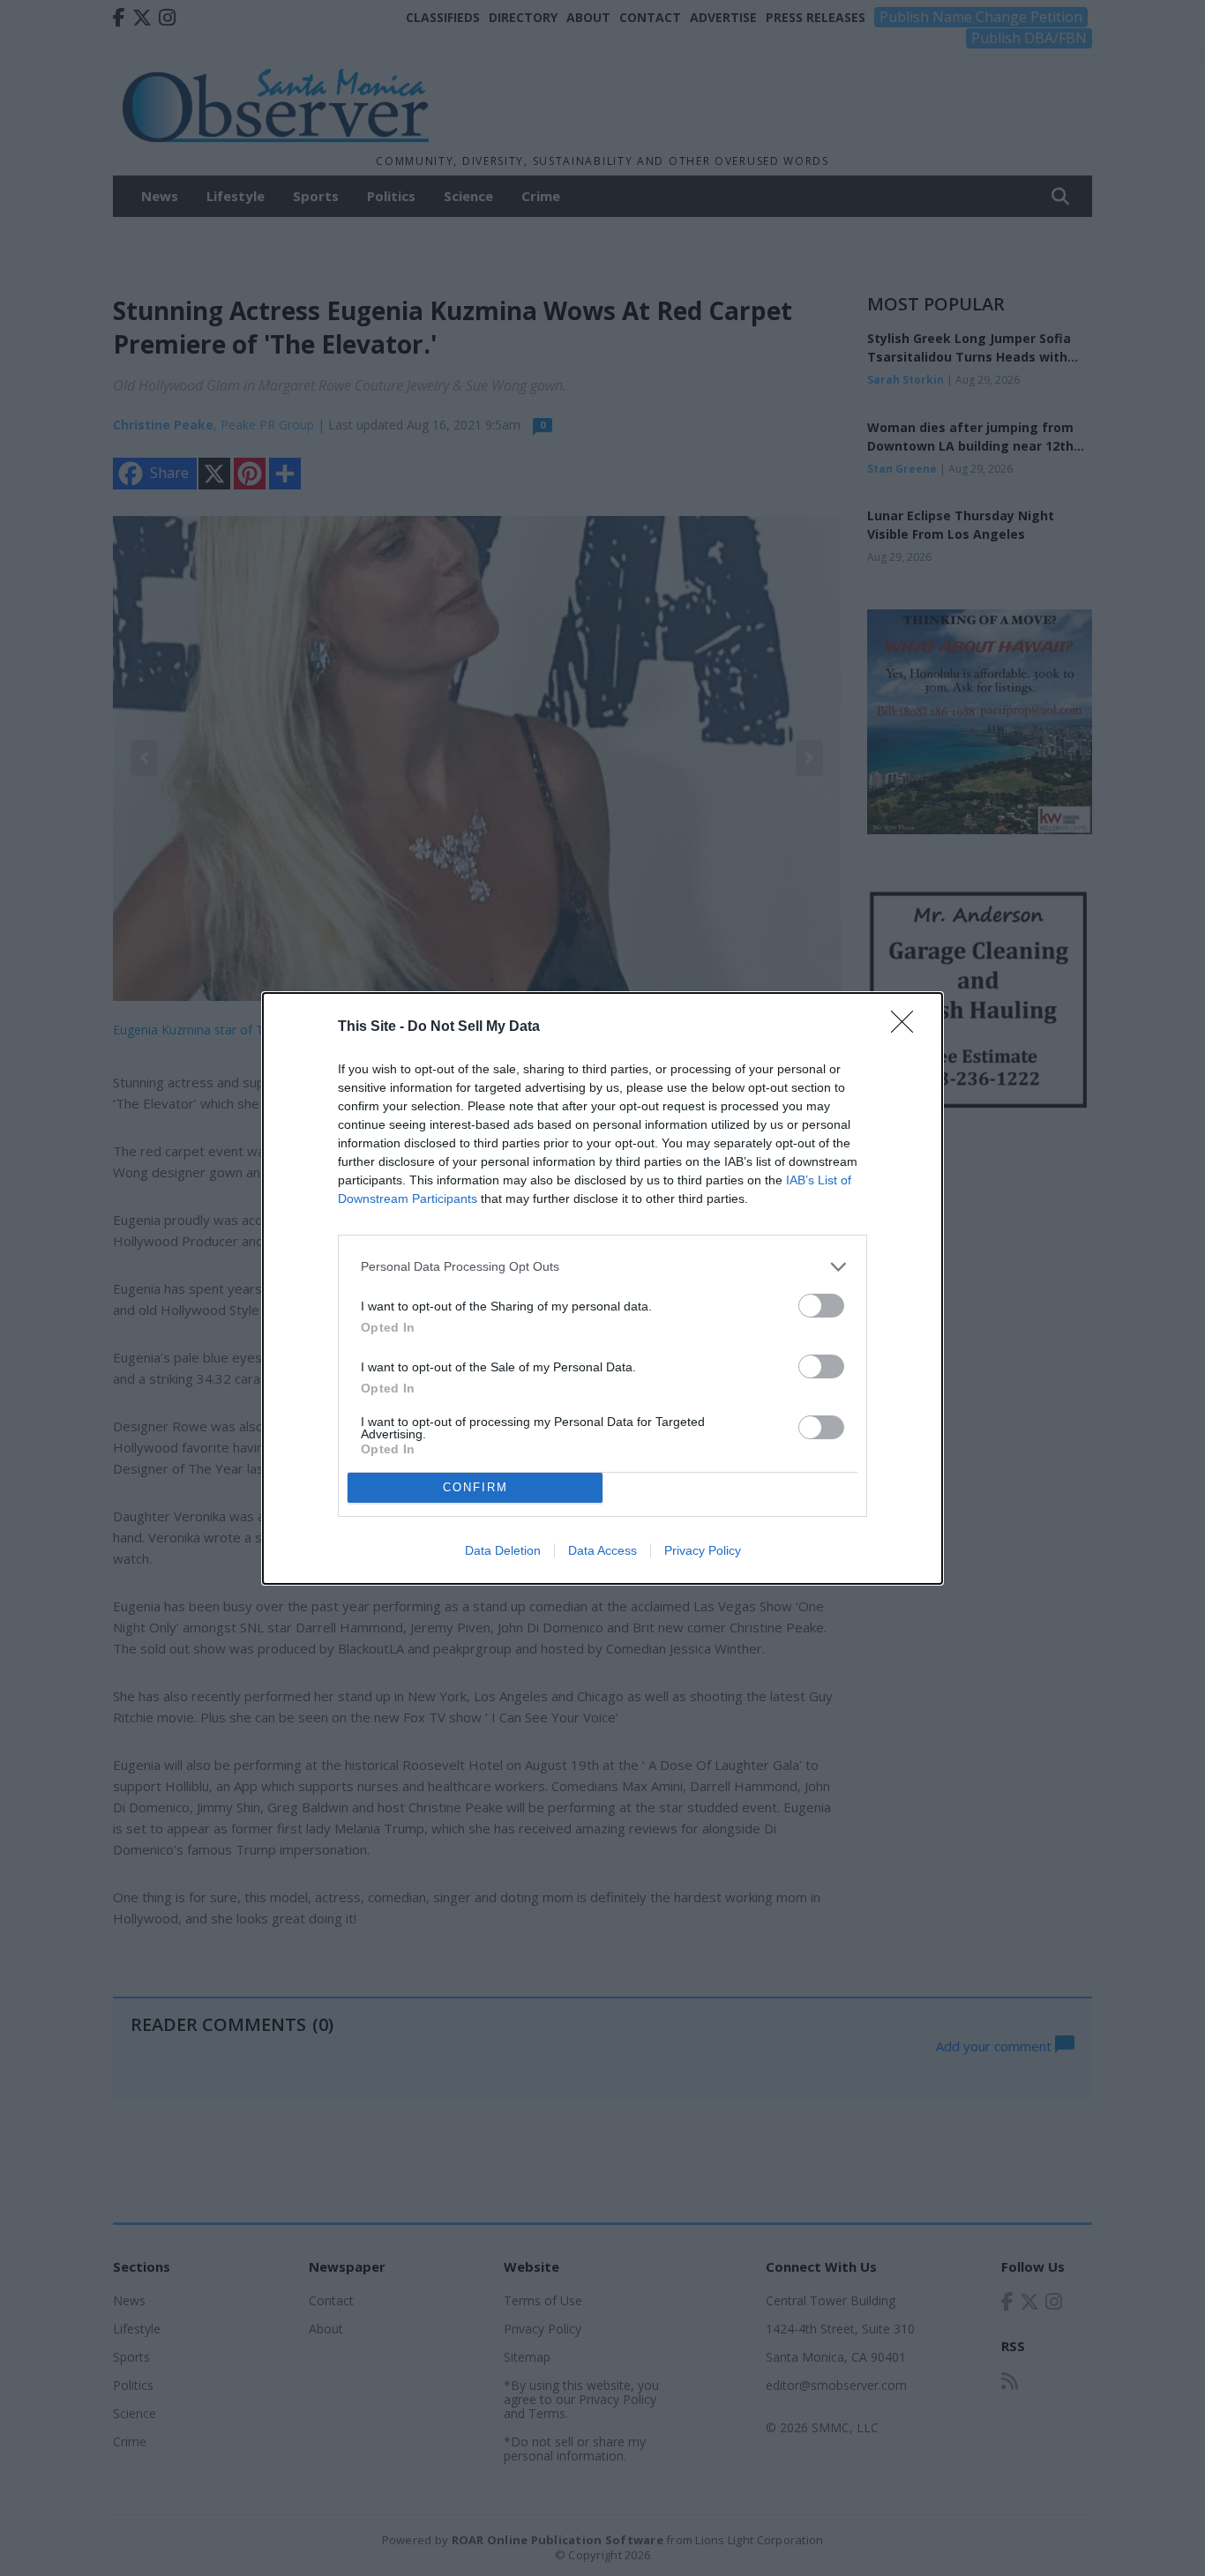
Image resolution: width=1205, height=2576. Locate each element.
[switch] (821, 1306)
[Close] (908, 1027)
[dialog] (602, 1288)
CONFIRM (475, 1487)
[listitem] (602, 1267)
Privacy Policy (703, 1550)
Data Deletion (503, 1550)
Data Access (602, 1550)
